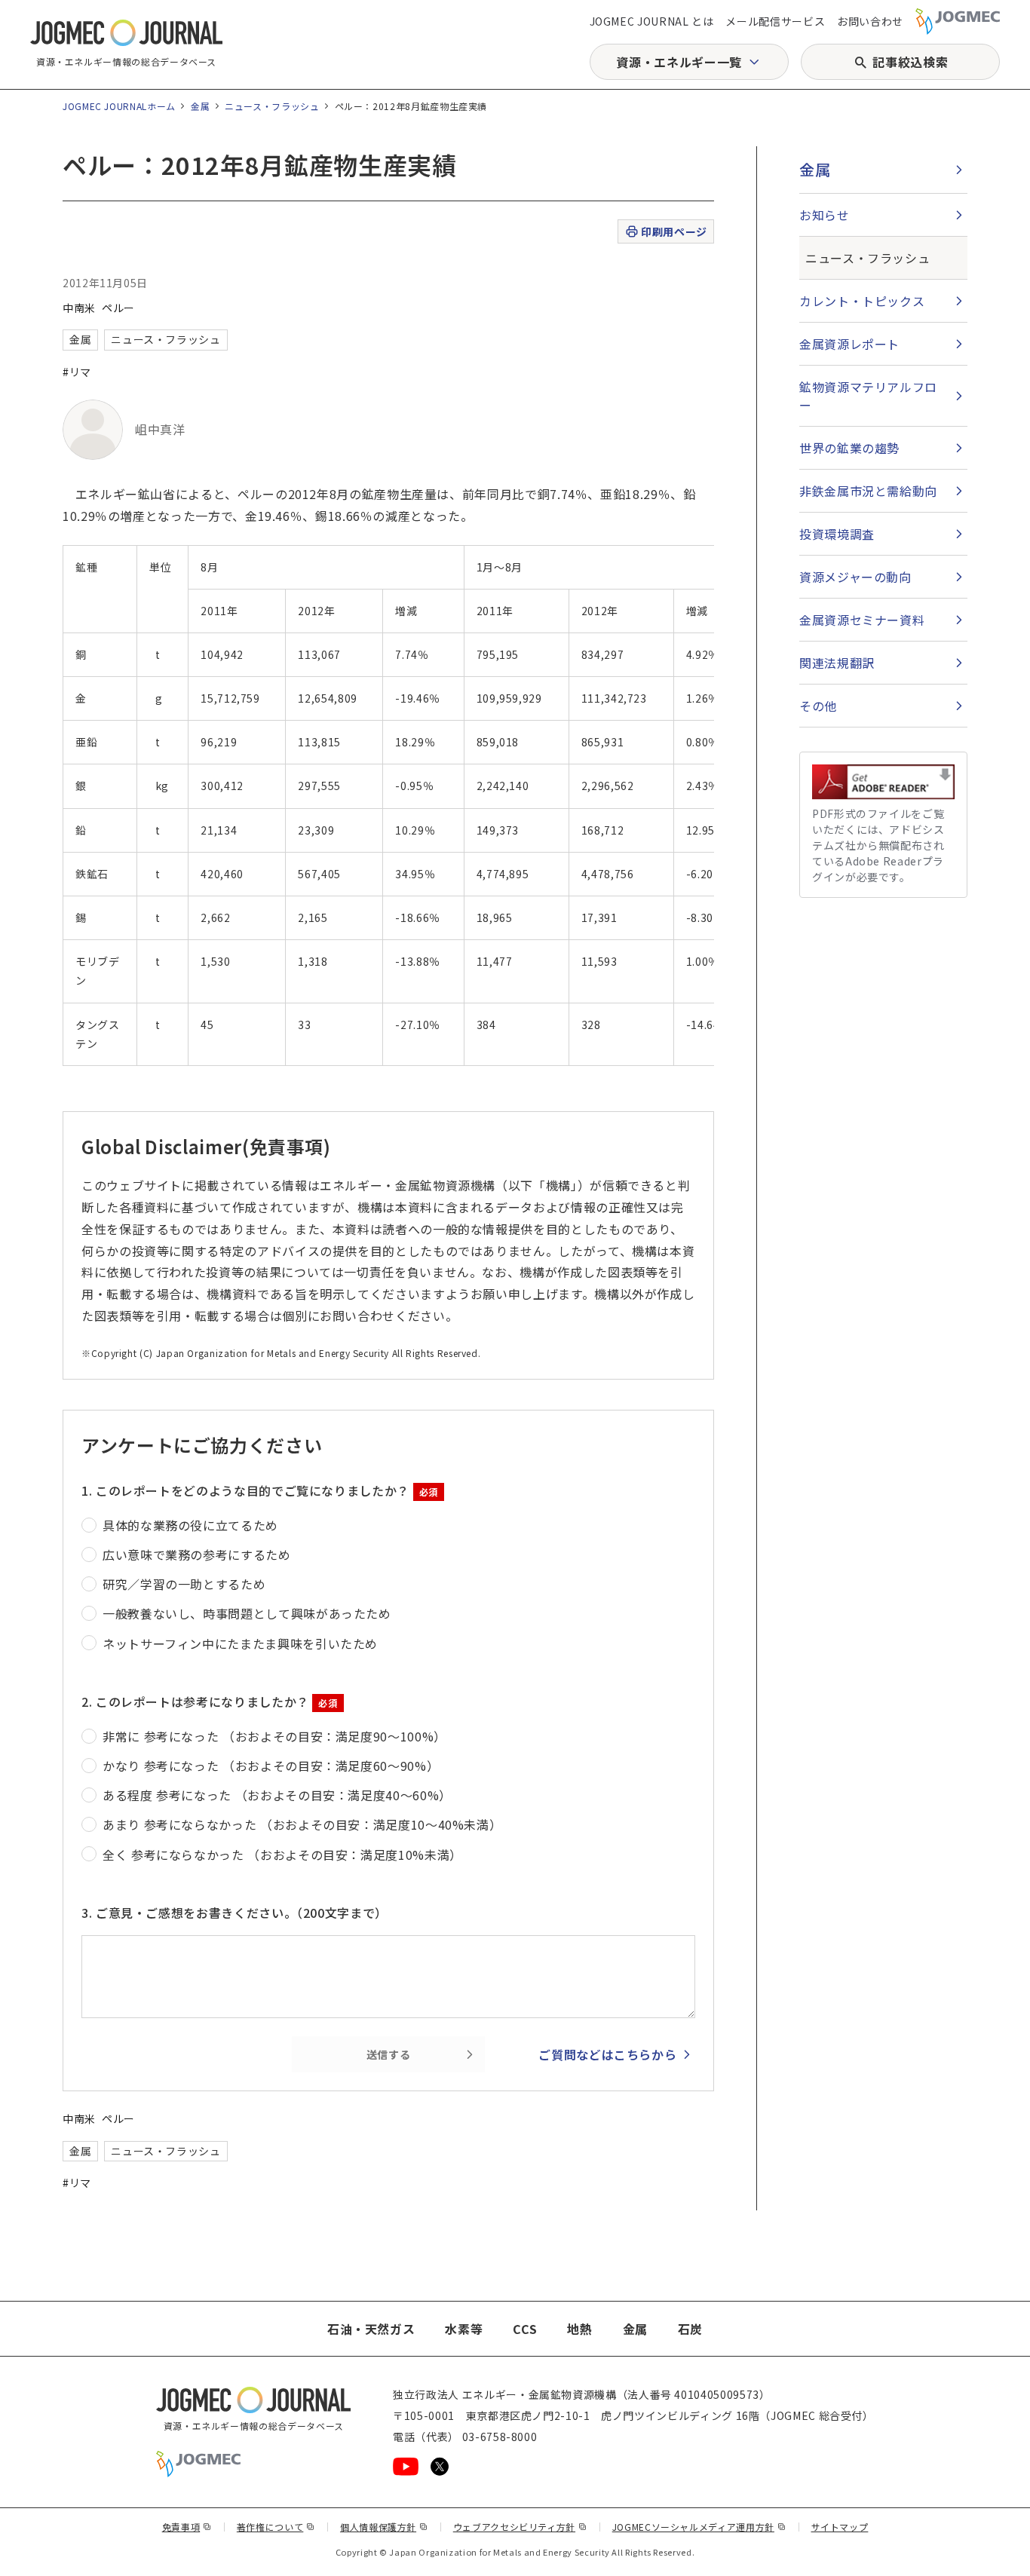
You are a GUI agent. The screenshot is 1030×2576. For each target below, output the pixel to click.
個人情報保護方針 (384, 2527)
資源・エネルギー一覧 (679, 62)
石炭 (690, 2329)
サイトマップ (840, 2527)
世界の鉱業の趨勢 (849, 448)
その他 (818, 706)
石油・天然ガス (371, 2329)
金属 (200, 106)
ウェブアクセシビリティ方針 (520, 2527)
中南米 (79, 308)
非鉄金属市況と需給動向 (868, 491)
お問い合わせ (870, 21)
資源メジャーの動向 (855, 577)
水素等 (464, 2329)
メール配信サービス (775, 21)
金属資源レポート (849, 344)
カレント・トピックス (862, 301)
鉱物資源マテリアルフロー (868, 396)
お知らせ (825, 215)
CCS (525, 2329)
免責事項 (187, 2527)
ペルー (118, 308)
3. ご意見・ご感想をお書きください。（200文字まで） (235, 1913)
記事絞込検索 (910, 62)
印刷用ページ (674, 231)
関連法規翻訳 (837, 663)
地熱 (579, 2329)
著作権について (276, 2527)
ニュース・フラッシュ (272, 106)
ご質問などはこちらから (607, 2054)
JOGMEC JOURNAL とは (652, 21)
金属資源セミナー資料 (862, 620)
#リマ (77, 372)
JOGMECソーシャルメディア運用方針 (699, 2527)
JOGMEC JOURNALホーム (119, 106)
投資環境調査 (837, 534)
